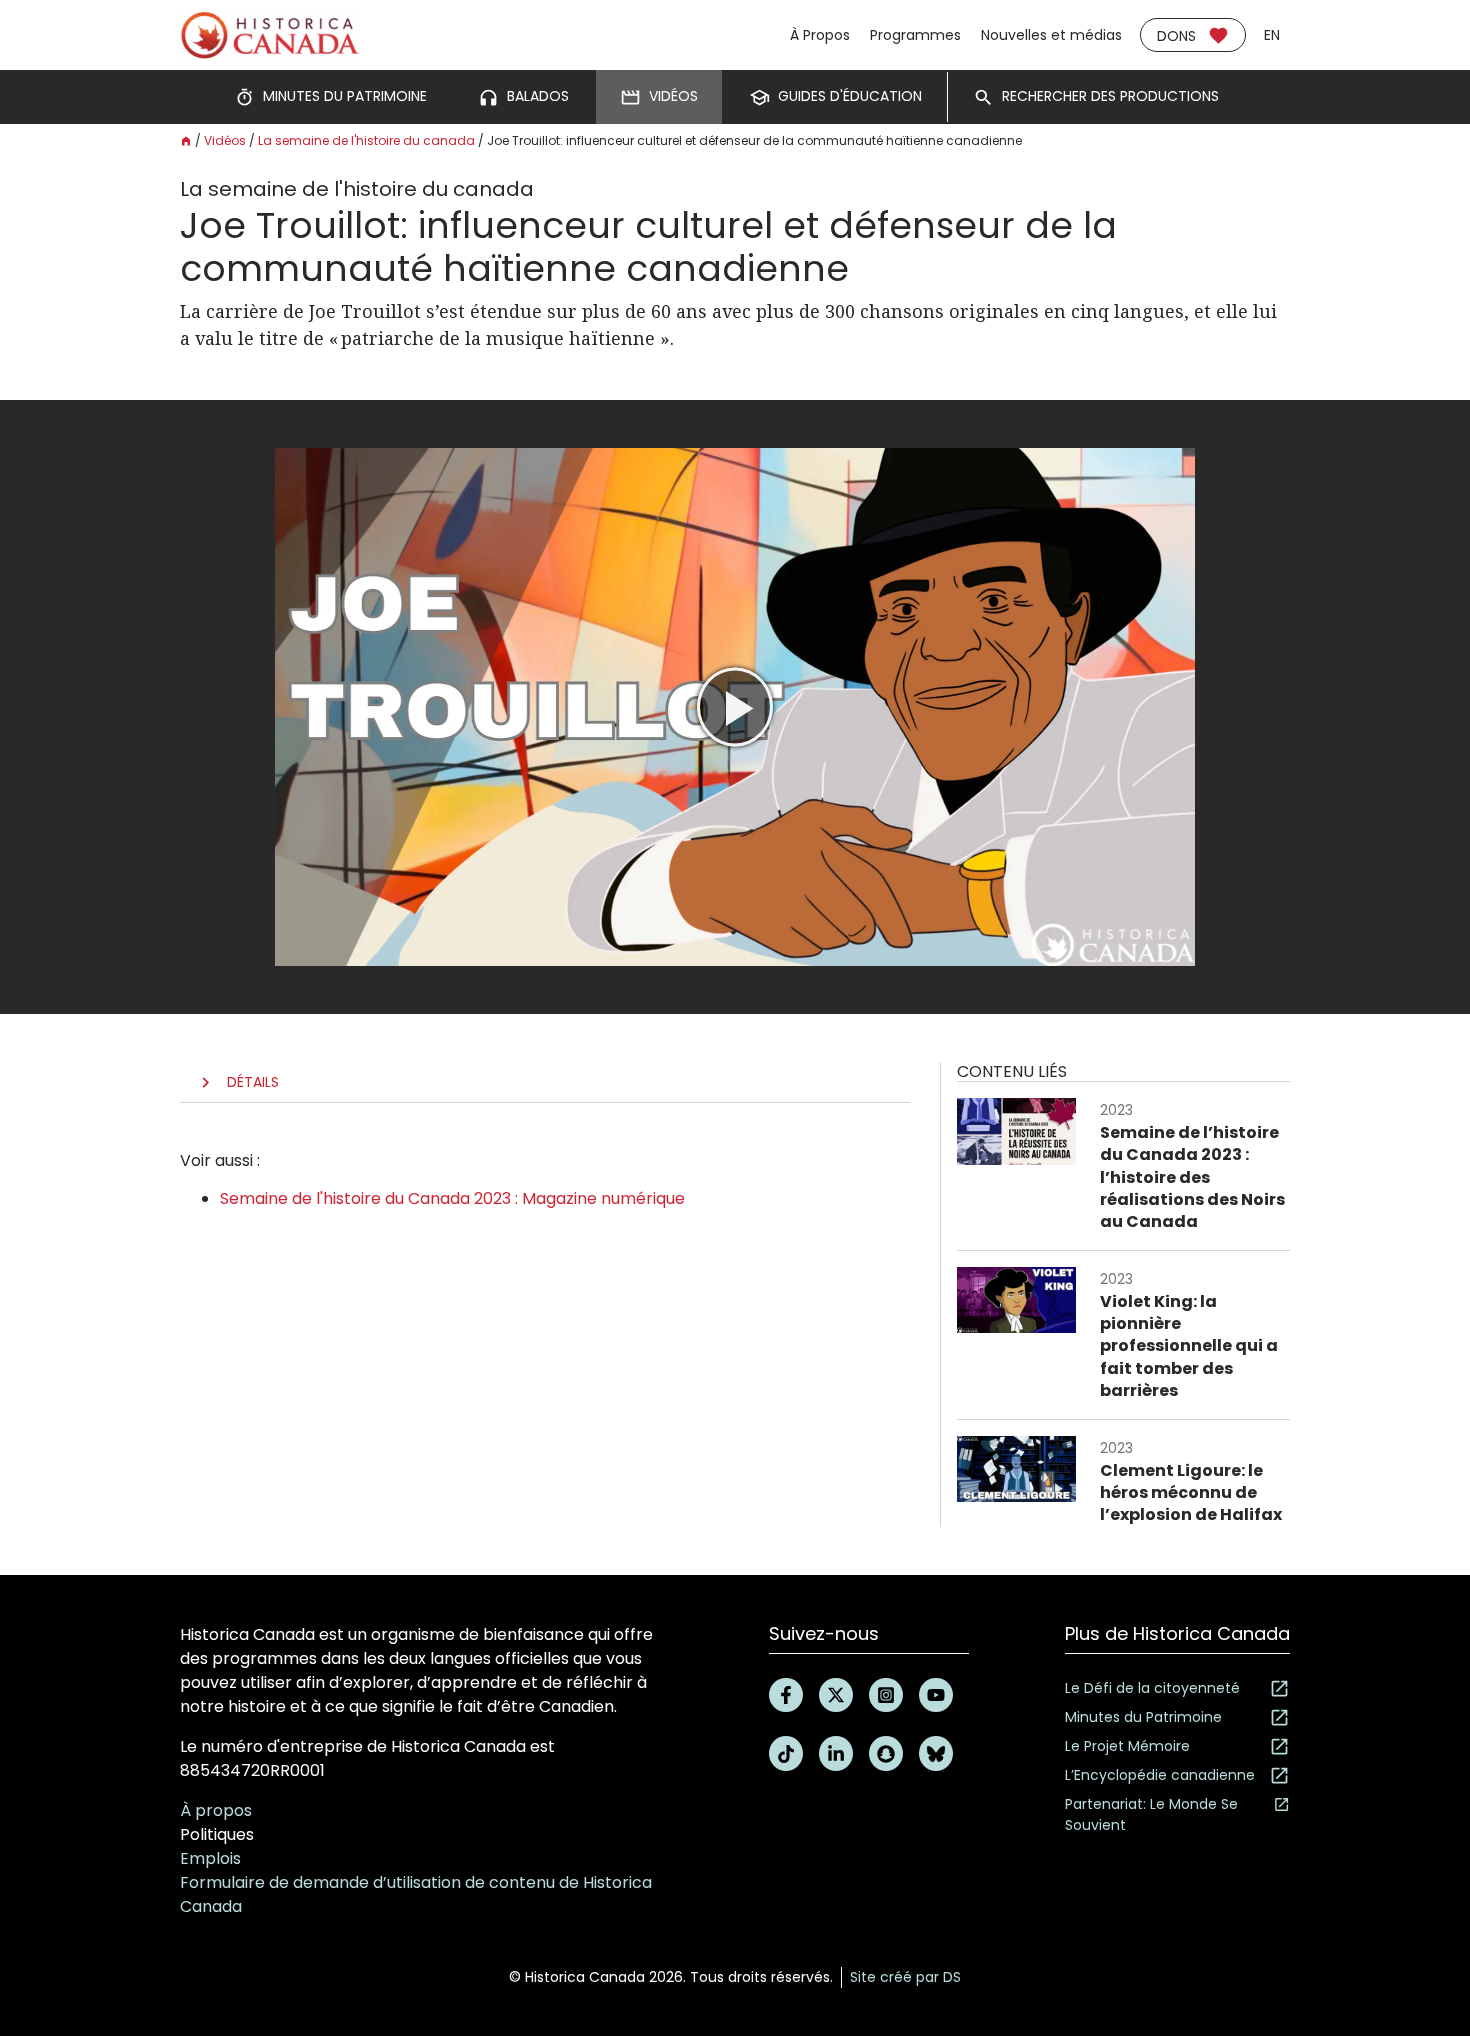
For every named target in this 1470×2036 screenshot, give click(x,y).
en (1272, 35)
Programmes (915, 35)
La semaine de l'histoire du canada (366, 140)
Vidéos (225, 140)
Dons (1176, 36)
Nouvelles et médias (1051, 35)
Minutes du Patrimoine (1143, 1717)
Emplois (210, 1858)
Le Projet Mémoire (1127, 1746)
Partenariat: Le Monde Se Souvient (1151, 1814)
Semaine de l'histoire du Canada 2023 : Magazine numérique (452, 1198)
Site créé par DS (905, 1977)
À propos (216, 1810)
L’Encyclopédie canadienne (1160, 1775)
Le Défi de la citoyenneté (1152, 1688)
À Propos (820, 35)
